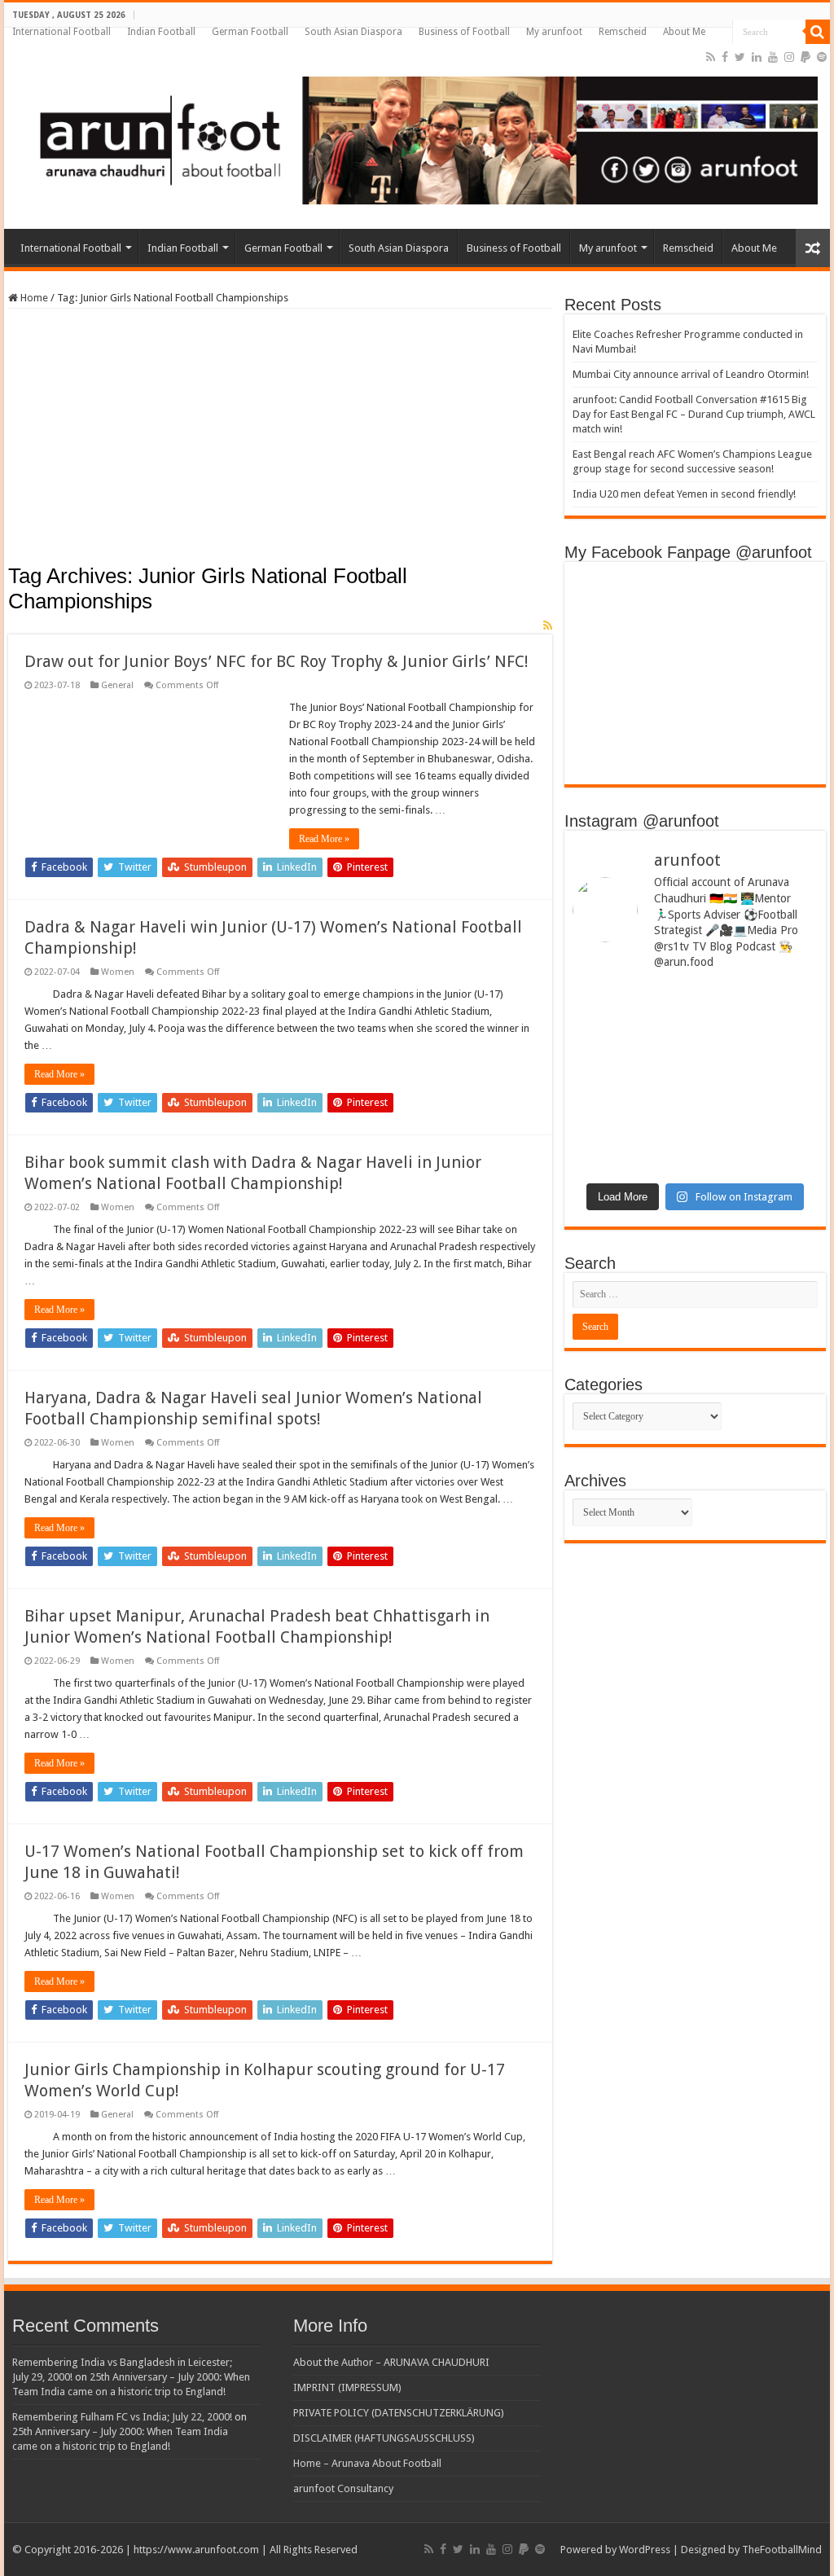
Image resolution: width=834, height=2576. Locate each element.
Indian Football (161, 32)
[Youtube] (773, 57)
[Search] (818, 32)
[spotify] (822, 57)
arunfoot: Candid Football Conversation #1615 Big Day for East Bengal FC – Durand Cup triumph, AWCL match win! (694, 414)
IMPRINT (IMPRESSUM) (347, 2387)
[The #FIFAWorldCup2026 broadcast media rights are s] (632, 1033)
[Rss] (711, 57)
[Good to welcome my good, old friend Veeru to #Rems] (632, 1127)
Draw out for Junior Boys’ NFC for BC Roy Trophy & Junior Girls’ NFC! (277, 661)
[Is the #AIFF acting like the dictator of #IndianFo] (758, 1108)
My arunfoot (554, 32)
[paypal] (805, 57)
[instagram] (789, 57)
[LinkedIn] (757, 57)
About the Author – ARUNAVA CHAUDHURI (391, 2362)
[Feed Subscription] (548, 625)
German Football (250, 32)
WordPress (645, 2550)
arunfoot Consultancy (343, 2488)
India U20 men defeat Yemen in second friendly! (684, 494)
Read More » (324, 839)
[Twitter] (740, 57)
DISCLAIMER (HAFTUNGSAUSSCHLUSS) (384, 2438)
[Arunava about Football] (417, 138)
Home (33, 298)
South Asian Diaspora (353, 32)
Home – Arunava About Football (367, 2463)
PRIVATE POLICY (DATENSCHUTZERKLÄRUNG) (399, 2413)
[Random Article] (813, 248)
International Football (61, 32)
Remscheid (623, 32)
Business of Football (464, 32)
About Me (684, 32)
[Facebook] (725, 57)
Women (118, 972)
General (117, 685)
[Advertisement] (280, 441)
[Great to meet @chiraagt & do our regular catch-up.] (758, 1021)
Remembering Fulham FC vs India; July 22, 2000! (122, 2417)
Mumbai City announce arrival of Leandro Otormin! (691, 374)
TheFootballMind (782, 2550)
